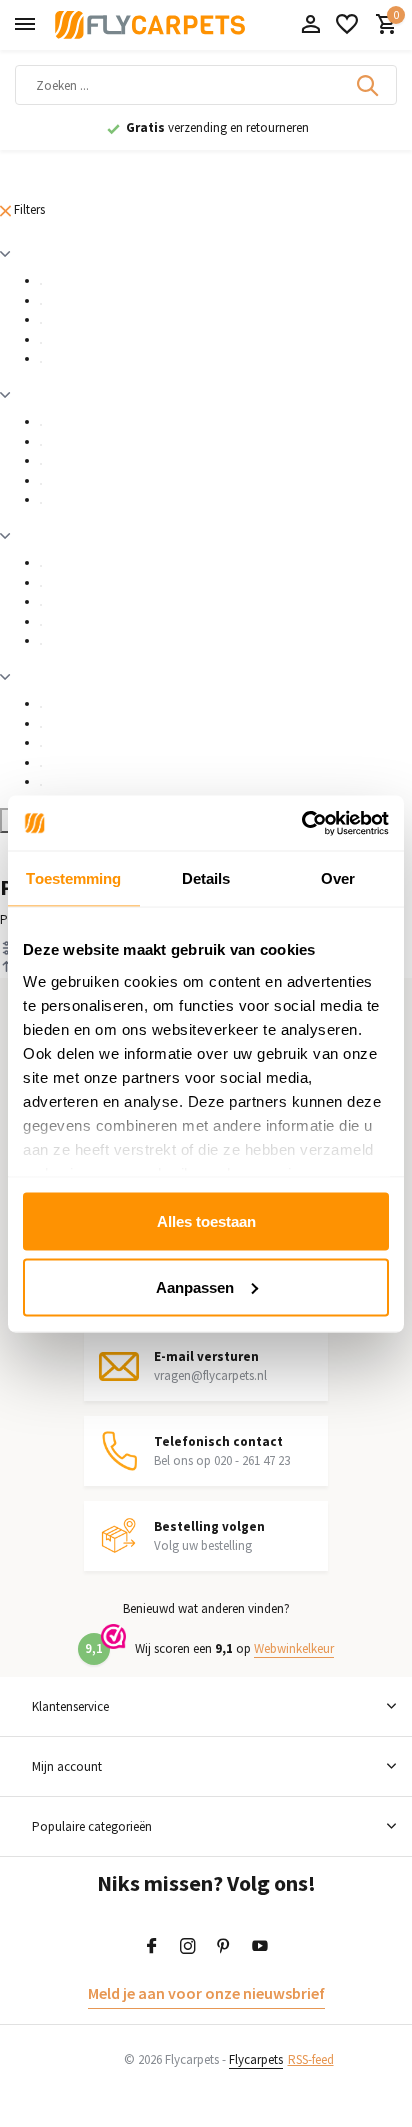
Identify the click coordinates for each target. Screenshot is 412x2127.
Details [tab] (206, 878)
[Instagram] (188, 1947)
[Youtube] (260, 1947)
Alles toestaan (206, 1221)
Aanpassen (195, 1286)
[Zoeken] (369, 85)
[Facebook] (152, 1947)
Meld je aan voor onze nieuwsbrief (206, 1993)
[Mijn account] (310, 25)
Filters (28, 209)
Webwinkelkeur (294, 1648)
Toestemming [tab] (73, 878)
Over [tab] (338, 878)
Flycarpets (256, 2059)
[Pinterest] (224, 1947)
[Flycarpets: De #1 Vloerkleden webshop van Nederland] (150, 25)
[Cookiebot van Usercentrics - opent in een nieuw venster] (301, 823)
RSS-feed (311, 2059)
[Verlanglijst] (347, 25)
